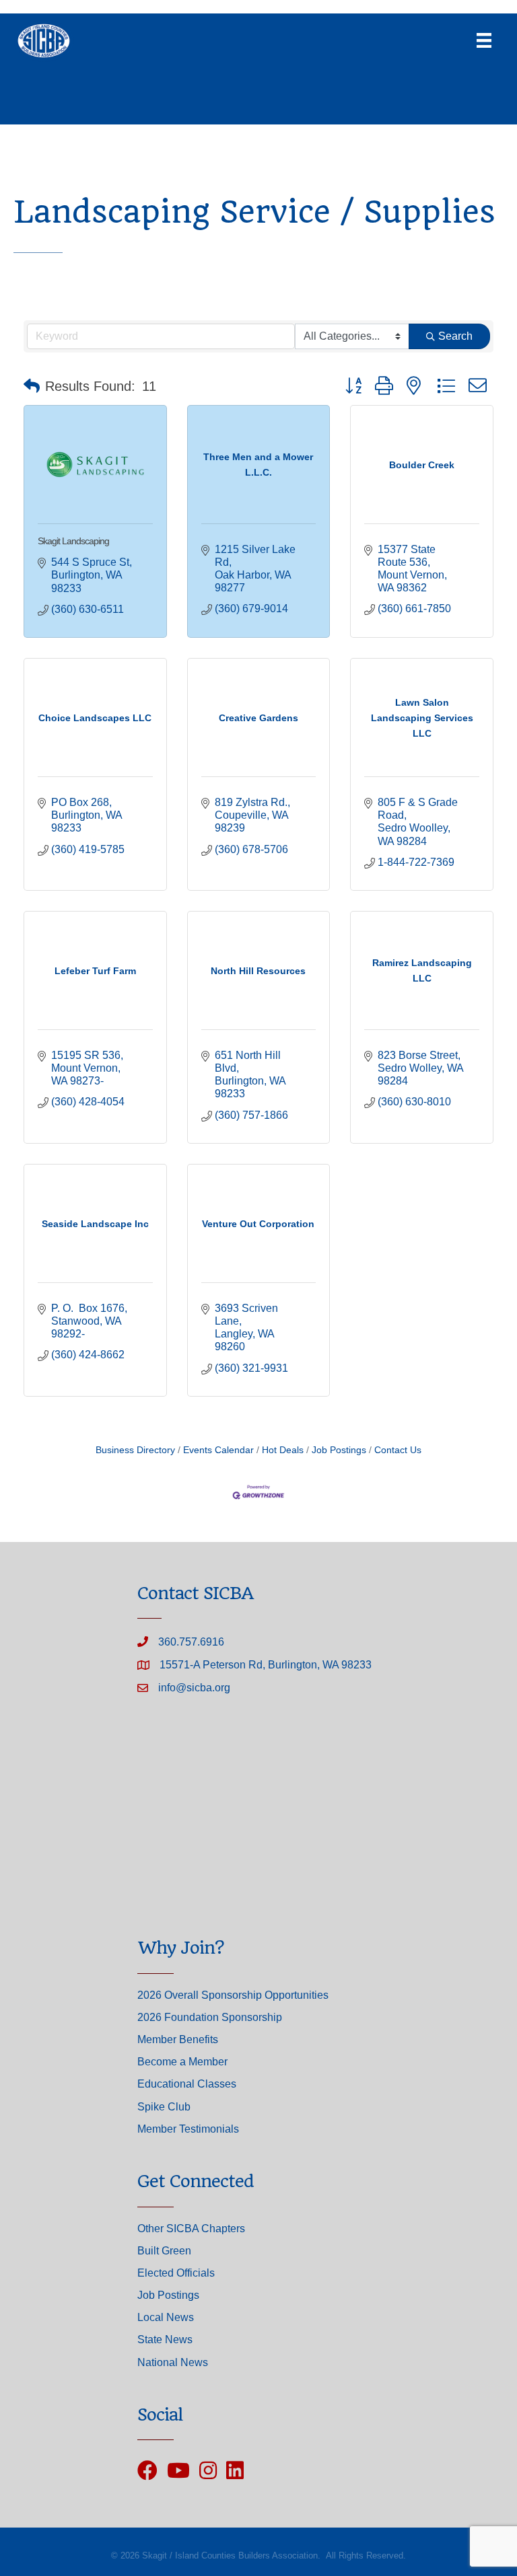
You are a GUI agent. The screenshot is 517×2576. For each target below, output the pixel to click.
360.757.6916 (191, 1642)
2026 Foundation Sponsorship (210, 2017)
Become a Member (182, 2062)
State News (165, 2340)
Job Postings (339, 1450)
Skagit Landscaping (73, 541)
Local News (166, 2317)
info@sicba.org (194, 1688)
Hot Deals (283, 1450)
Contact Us (398, 1450)
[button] (32, 386)
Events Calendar (218, 1450)
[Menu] (484, 40)
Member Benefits (178, 2039)
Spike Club (164, 2107)
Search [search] (455, 336)
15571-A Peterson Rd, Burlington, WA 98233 (266, 1665)
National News (173, 2362)
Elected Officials (176, 2273)
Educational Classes (187, 2084)
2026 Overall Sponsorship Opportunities (233, 1995)
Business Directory (135, 1450)
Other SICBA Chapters (191, 2229)
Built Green (164, 2251)
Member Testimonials (188, 2129)
